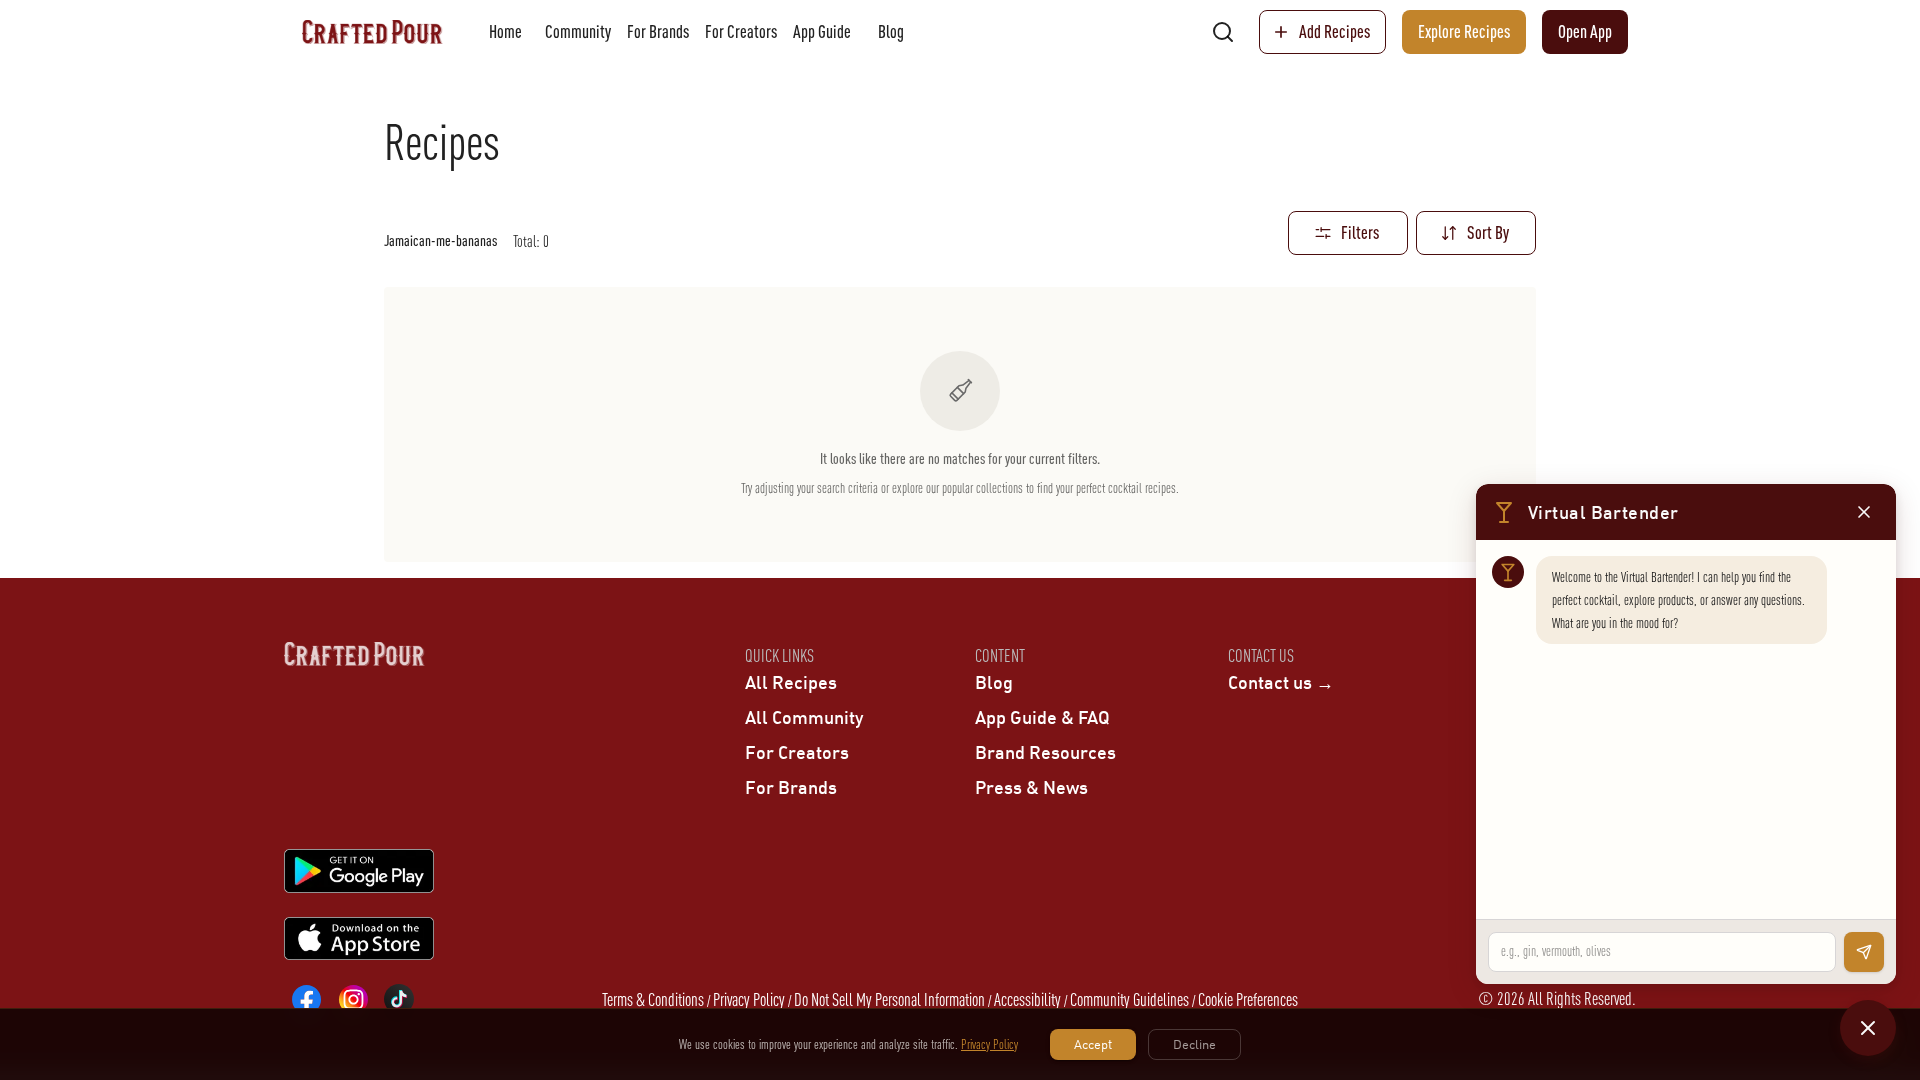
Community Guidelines (1129, 999)
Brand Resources (1045, 752)
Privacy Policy (749, 999)
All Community (804, 717)
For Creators (741, 31)
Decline (1194, 1044)
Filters (1360, 232)
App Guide (822, 31)
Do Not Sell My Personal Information (889, 999)
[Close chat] (1868, 1028)
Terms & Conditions (653, 999)
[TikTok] (399, 999)
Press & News (1031, 787)
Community (578, 31)
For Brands (658, 31)
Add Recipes (1334, 31)
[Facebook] (307, 999)
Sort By (1488, 232)
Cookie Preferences (1248, 999)
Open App (1585, 31)
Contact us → (1281, 682)
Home (505, 31)
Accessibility (1027, 999)
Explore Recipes (1464, 31)
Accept (1093, 1044)
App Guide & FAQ (1042, 717)
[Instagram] (353, 999)
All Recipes (791, 682)
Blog (891, 31)
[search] (1223, 32)
